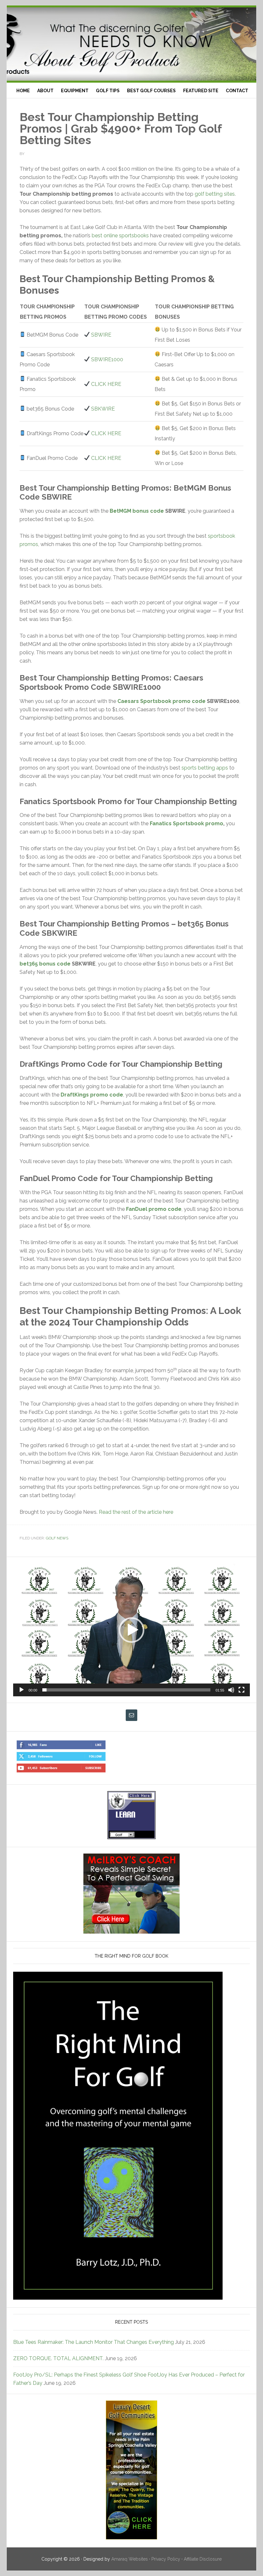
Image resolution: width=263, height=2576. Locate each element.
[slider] (126, 1690)
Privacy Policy (166, 2559)
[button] (131, 1630)
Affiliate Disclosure (203, 2559)
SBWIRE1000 (107, 359)
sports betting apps (205, 768)
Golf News (57, 1538)
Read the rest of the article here (136, 1512)
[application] (131, 1630)
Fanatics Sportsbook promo (187, 823)
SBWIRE (101, 335)
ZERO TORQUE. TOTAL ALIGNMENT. (58, 2358)
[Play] (21, 1690)
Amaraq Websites (130, 2559)
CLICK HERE (106, 384)
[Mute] (231, 1690)
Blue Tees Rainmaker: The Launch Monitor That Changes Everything (93, 2342)
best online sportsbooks (120, 236)
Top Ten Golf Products (131, 44)
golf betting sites (215, 194)
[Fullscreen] (242, 1690)
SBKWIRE (103, 409)
